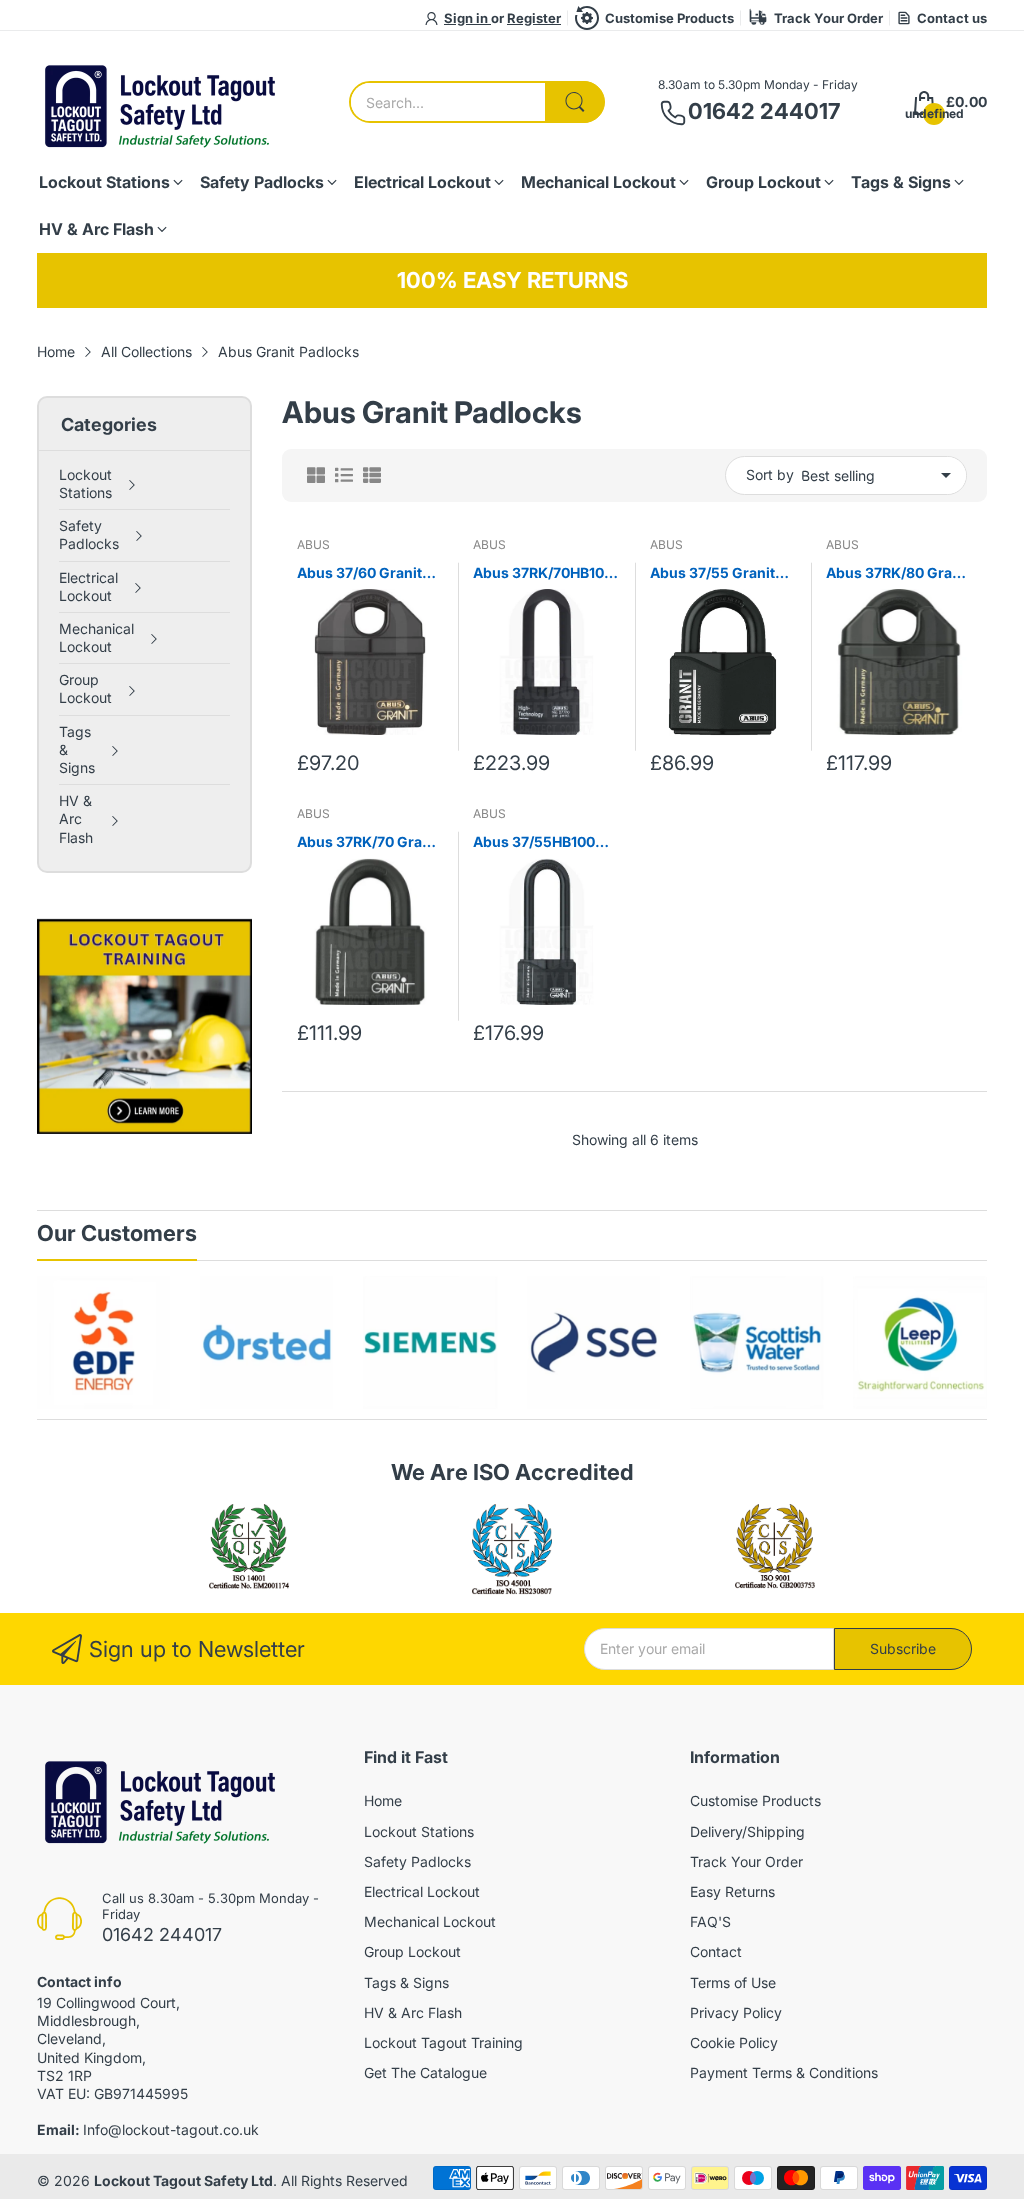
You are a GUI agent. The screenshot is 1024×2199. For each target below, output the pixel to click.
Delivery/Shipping (747, 1831)
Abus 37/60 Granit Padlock (359, 573)
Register (534, 18)
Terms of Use (733, 1982)
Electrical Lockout (422, 1891)
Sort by (770, 474)
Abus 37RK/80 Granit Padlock (898, 573)
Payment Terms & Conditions (784, 2072)
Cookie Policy (734, 2042)
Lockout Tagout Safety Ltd (183, 2180)
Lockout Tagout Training (443, 2042)
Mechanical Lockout (430, 1921)
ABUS (313, 544)
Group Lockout (412, 1951)
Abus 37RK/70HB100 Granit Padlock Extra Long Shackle (543, 573)
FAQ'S (710, 1921)
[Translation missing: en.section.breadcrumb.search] (575, 102)
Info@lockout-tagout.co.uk (171, 2129)
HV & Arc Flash (413, 2012)
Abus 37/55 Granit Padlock (712, 573)
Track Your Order (828, 18)
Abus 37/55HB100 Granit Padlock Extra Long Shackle (543, 842)
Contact (716, 1951)
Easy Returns (732, 1891)
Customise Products (669, 18)
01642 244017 (764, 111)
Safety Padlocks (417, 1861)
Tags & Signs (406, 1982)
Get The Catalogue (425, 2072)
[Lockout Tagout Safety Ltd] (162, 102)
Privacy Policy (736, 2012)
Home (383, 1800)
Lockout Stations (419, 1831)
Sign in (467, 18)
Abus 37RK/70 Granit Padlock (368, 842)
